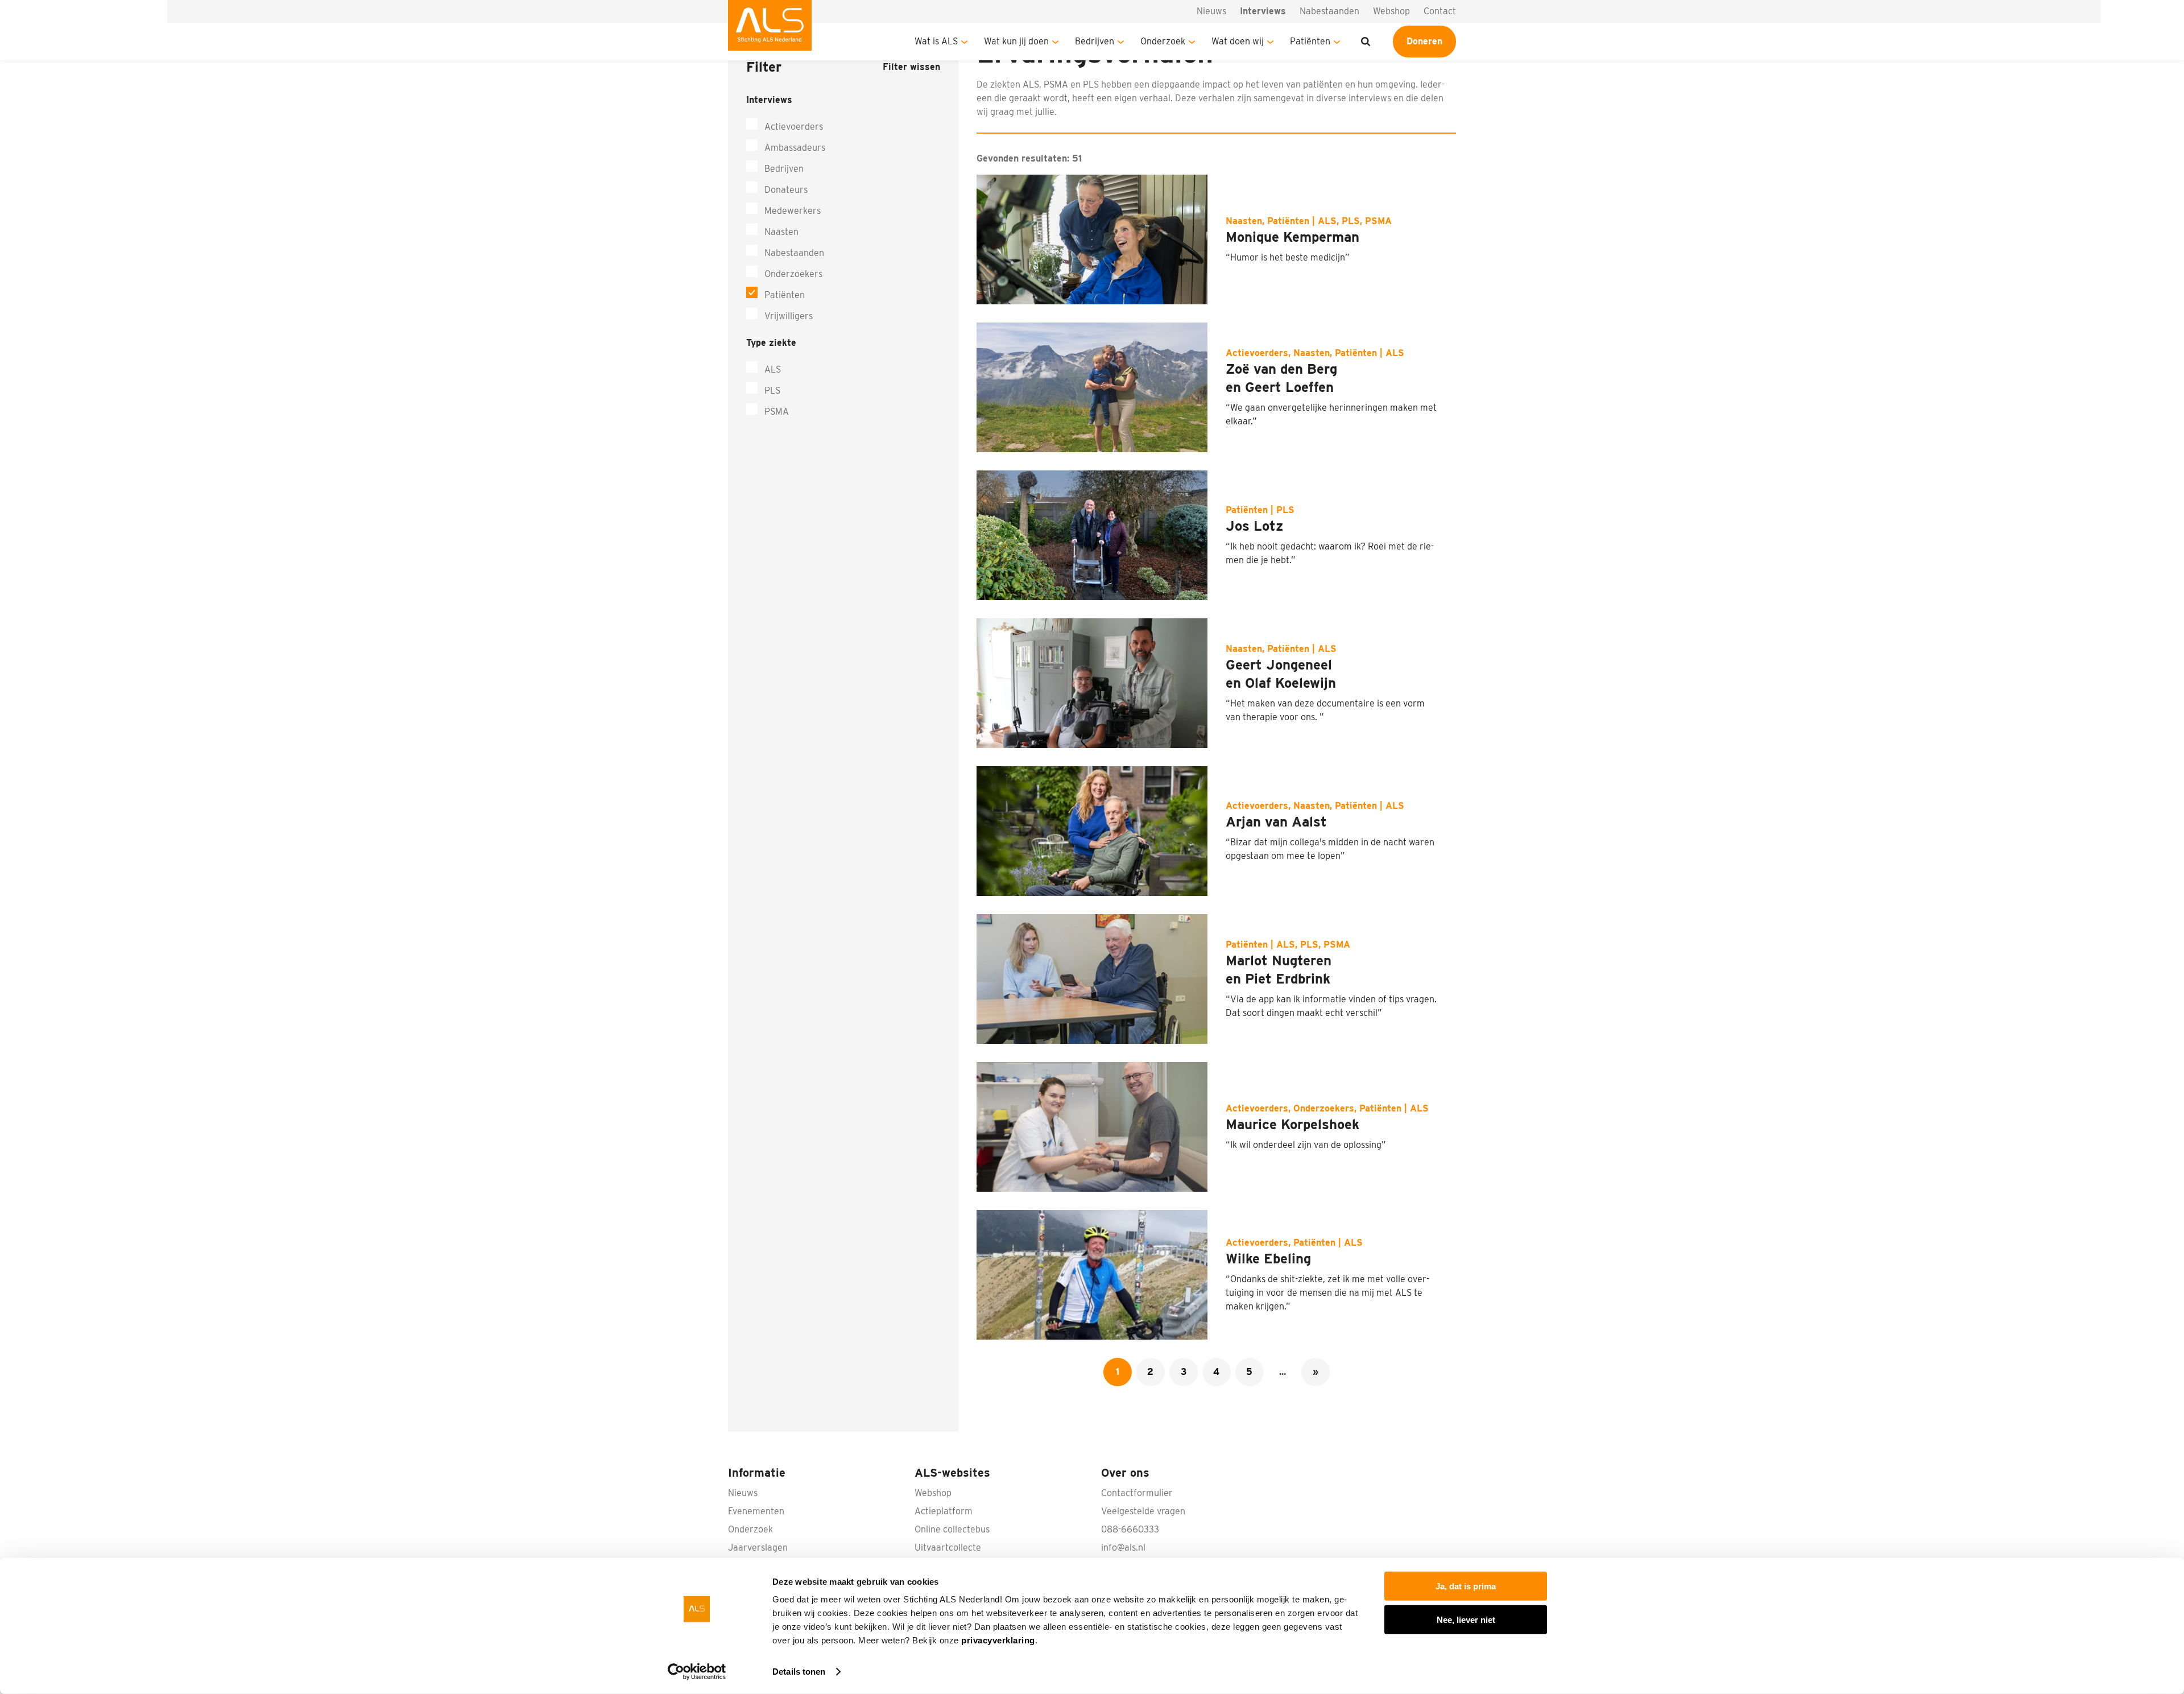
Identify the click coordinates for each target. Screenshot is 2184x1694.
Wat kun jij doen (1016, 41)
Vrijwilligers (789, 316)
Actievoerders (794, 127)
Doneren (1424, 41)
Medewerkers (793, 211)
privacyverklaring (998, 1640)
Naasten (781, 232)
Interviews (1263, 11)
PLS (772, 391)
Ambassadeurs (795, 148)
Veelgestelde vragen (1143, 1511)
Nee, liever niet (1466, 1619)
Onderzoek (1163, 41)
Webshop (1391, 11)
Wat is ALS (936, 41)
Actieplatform (944, 1511)
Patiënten (1310, 41)
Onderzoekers (793, 274)
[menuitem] (770, 30)
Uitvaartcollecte (948, 1548)
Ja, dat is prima (1466, 1586)
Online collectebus (952, 1529)
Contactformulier (1137, 1493)
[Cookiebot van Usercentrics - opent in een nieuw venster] (697, 1672)
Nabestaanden (1329, 11)
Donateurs (786, 190)
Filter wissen (911, 67)
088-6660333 (1130, 1529)
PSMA (777, 412)
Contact (1440, 11)
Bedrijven (1095, 41)
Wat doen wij (1238, 41)
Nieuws (1211, 11)
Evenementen (756, 1511)
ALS (773, 369)
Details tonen (799, 1672)
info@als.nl (1123, 1548)
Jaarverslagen (758, 1548)
